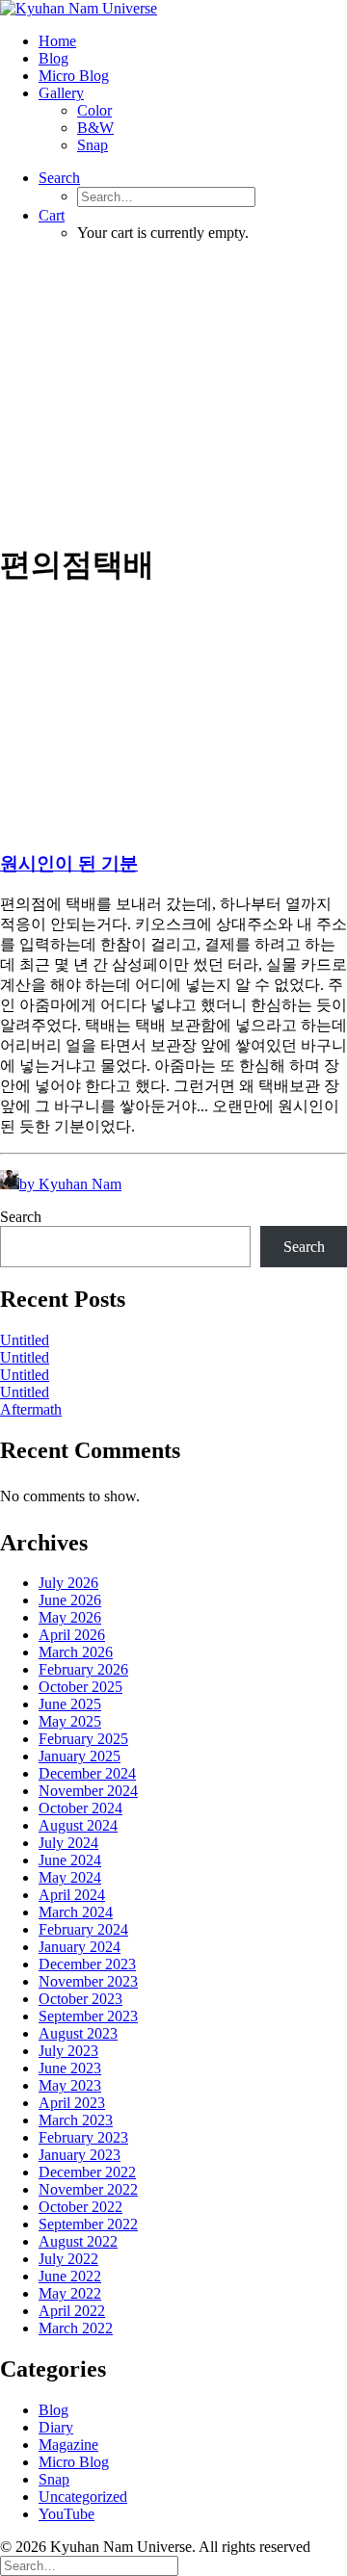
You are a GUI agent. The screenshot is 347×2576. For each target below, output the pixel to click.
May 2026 (70, 1617)
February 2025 (83, 1739)
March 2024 (76, 1912)
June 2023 (70, 2068)
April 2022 (72, 2311)
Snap (93, 145)
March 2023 (76, 2120)
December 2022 (87, 2172)
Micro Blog (74, 76)
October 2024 (80, 1808)
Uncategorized (83, 2497)
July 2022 (68, 2259)
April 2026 (72, 1635)
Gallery (61, 93)
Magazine (68, 2445)
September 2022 (88, 2224)
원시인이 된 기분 (69, 863)
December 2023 (87, 1964)
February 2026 (83, 1669)
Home (57, 41)
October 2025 (80, 1687)
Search (21, 1217)
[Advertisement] (173, 390)
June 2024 (70, 1860)
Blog (53, 58)
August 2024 (78, 1825)
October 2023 (80, 1999)
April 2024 (72, 1895)
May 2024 (70, 1877)
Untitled (25, 1340)
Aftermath (31, 1409)
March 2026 (76, 1652)
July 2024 (68, 1843)
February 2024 (83, 1929)
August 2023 (78, 2033)
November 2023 (88, 1981)
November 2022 (88, 2189)
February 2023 (83, 2137)
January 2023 (80, 2155)
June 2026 (70, 1600)
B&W (95, 128)
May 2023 (70, 2085)
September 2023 (88, 2016)
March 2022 (76, 2328)
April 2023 (72, 2103)
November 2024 (88, 1791)
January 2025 (80, 1756)
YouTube (67, 2514)
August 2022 (78, 2241)
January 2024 (80, 1947)
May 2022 (70, 2293)
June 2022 (70, 2276)
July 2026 (68, 1583)
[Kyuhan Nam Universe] (173, 9)
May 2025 (70, 1721)
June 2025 (70, 1704)
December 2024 (87, 1773)
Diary (56, 2427)
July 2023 (68, 2051)
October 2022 (80, 2207)
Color (94, 110)
